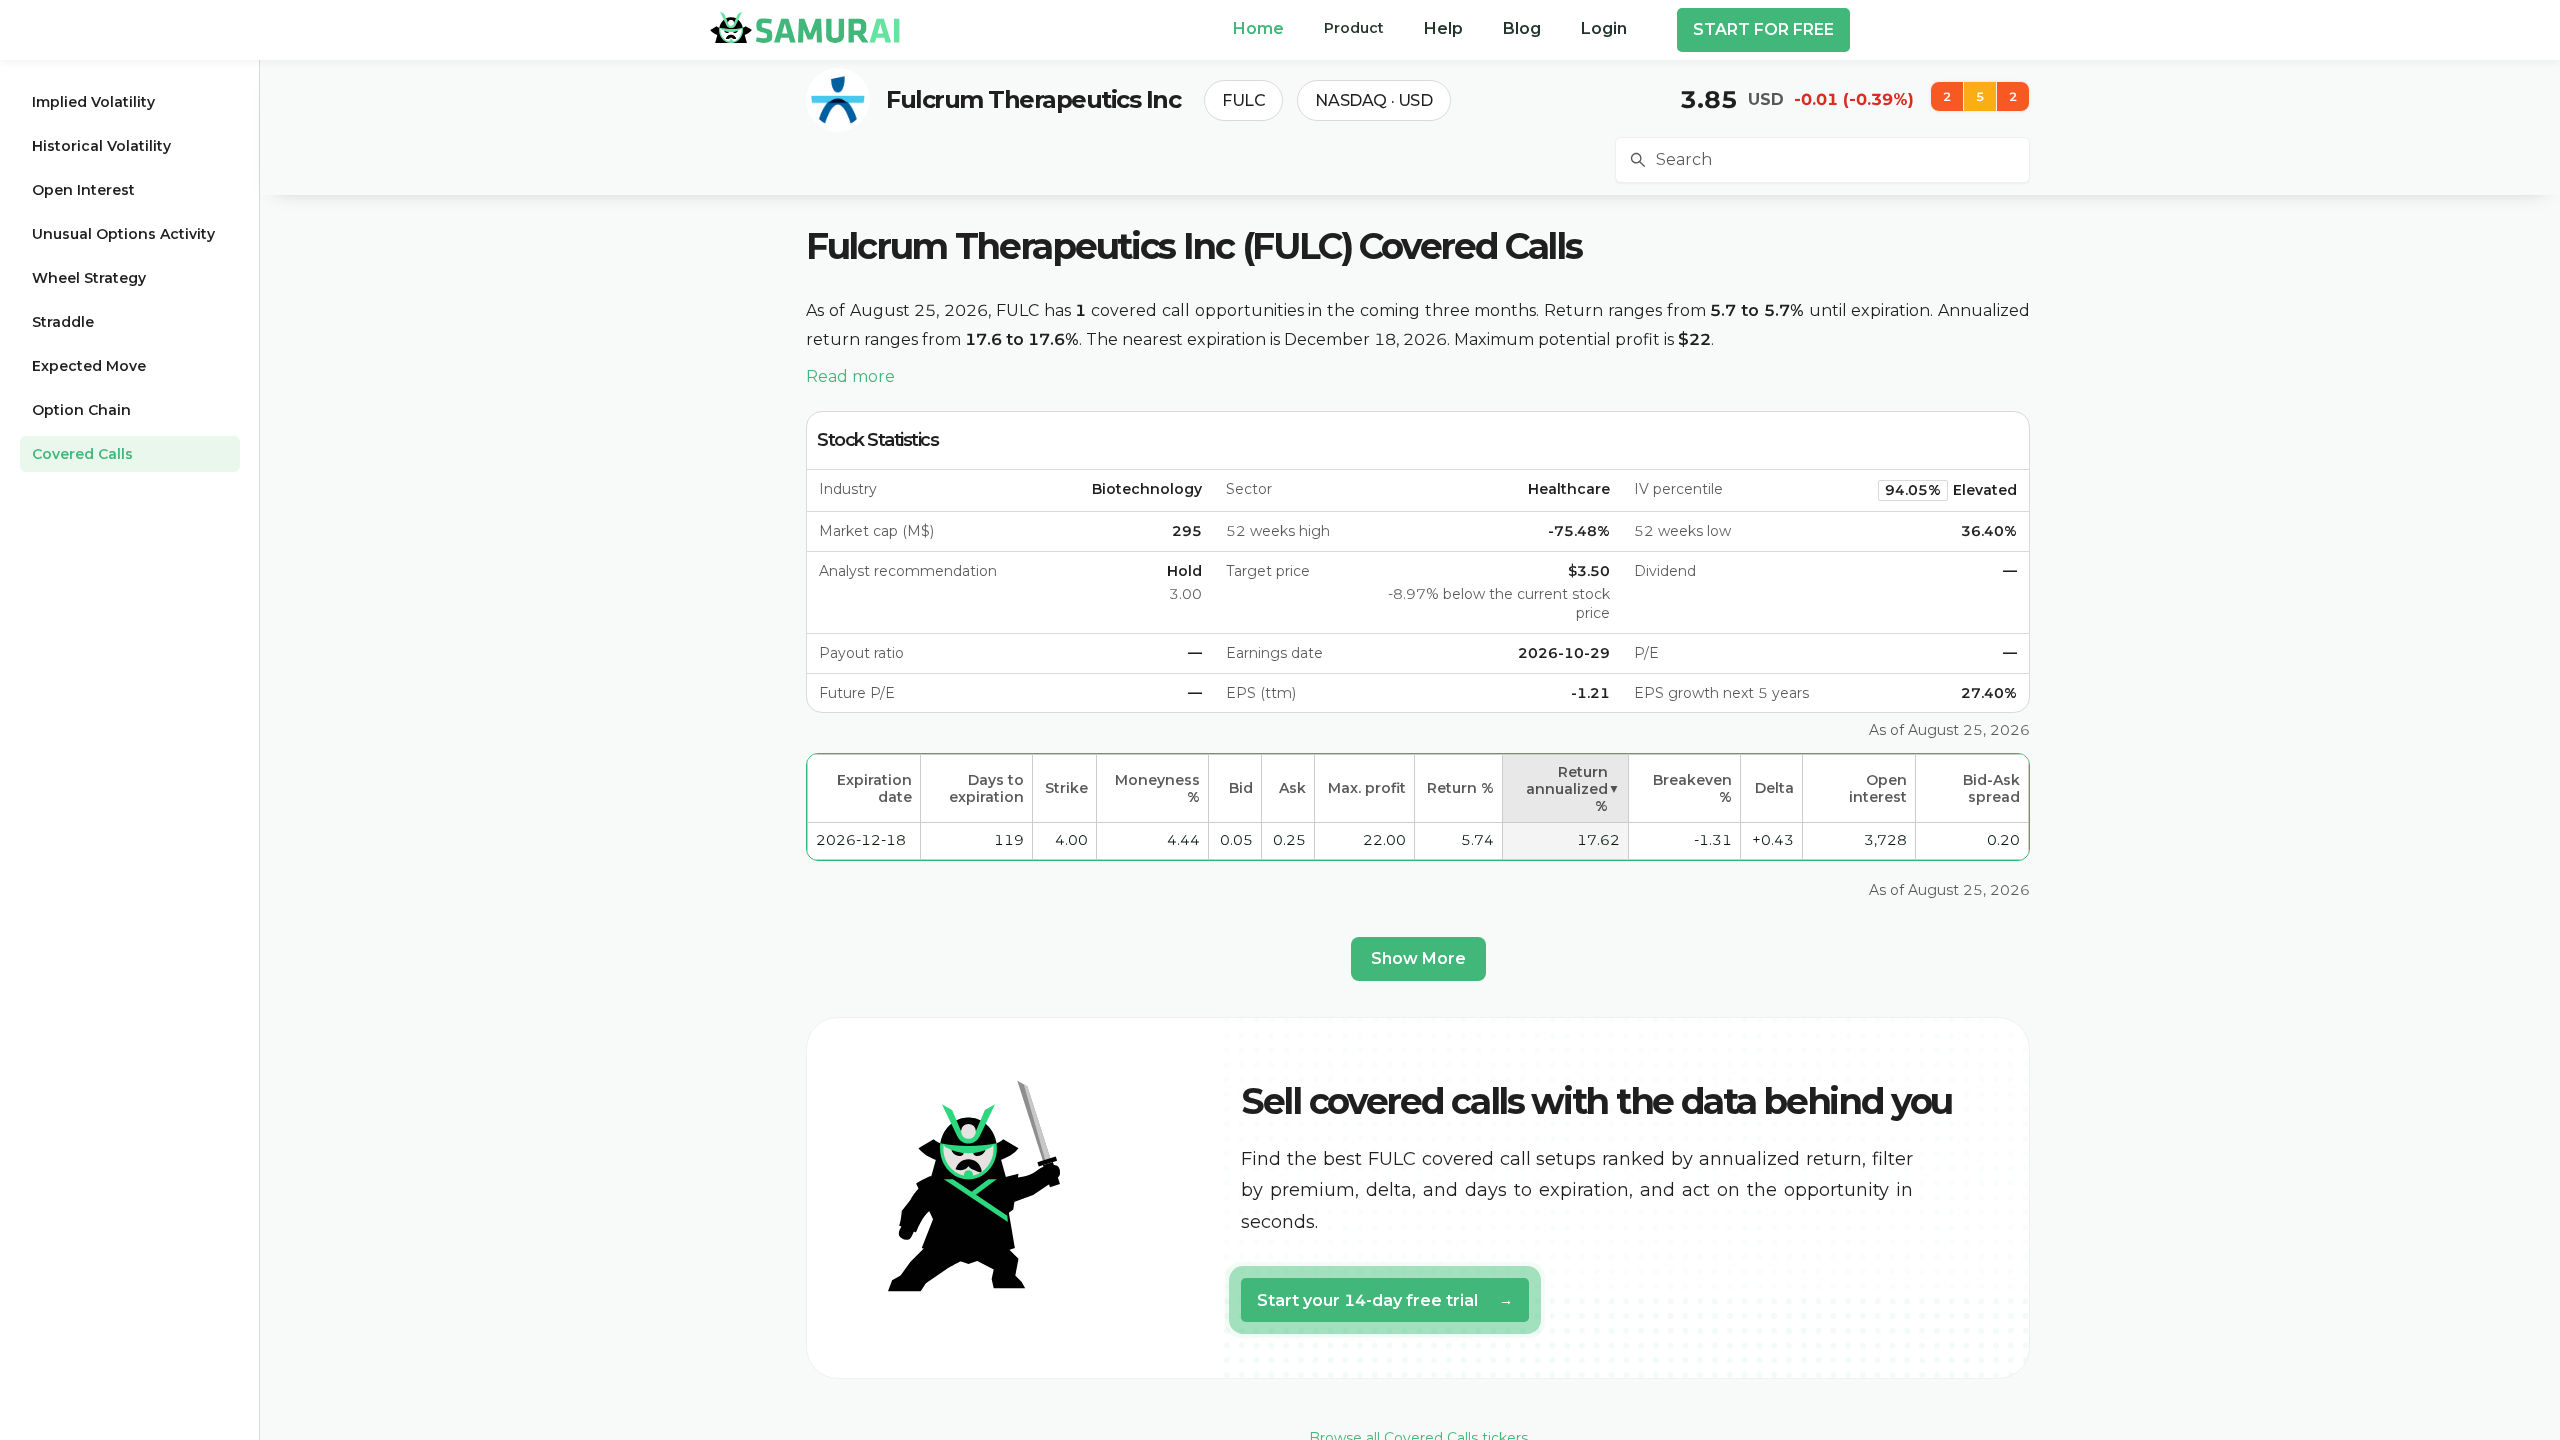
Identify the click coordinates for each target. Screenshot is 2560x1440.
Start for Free (1763, 29)
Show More (1418, 958)
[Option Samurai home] (805, 27)
